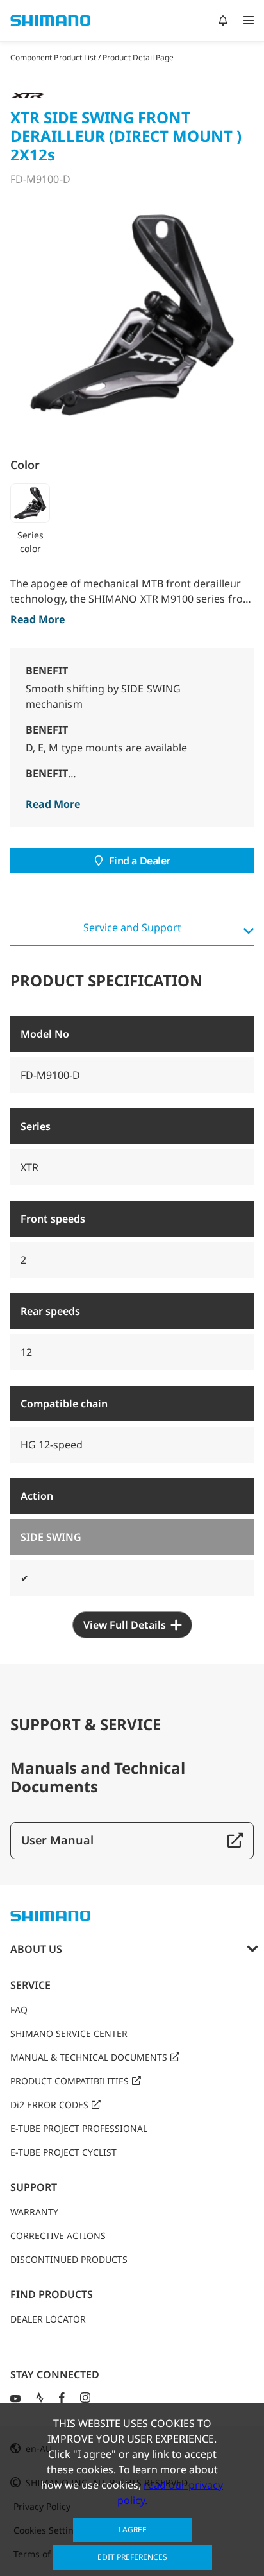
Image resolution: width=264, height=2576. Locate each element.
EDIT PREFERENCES (132, 2557)
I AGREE (132, 2529)
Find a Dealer (140, 861)
